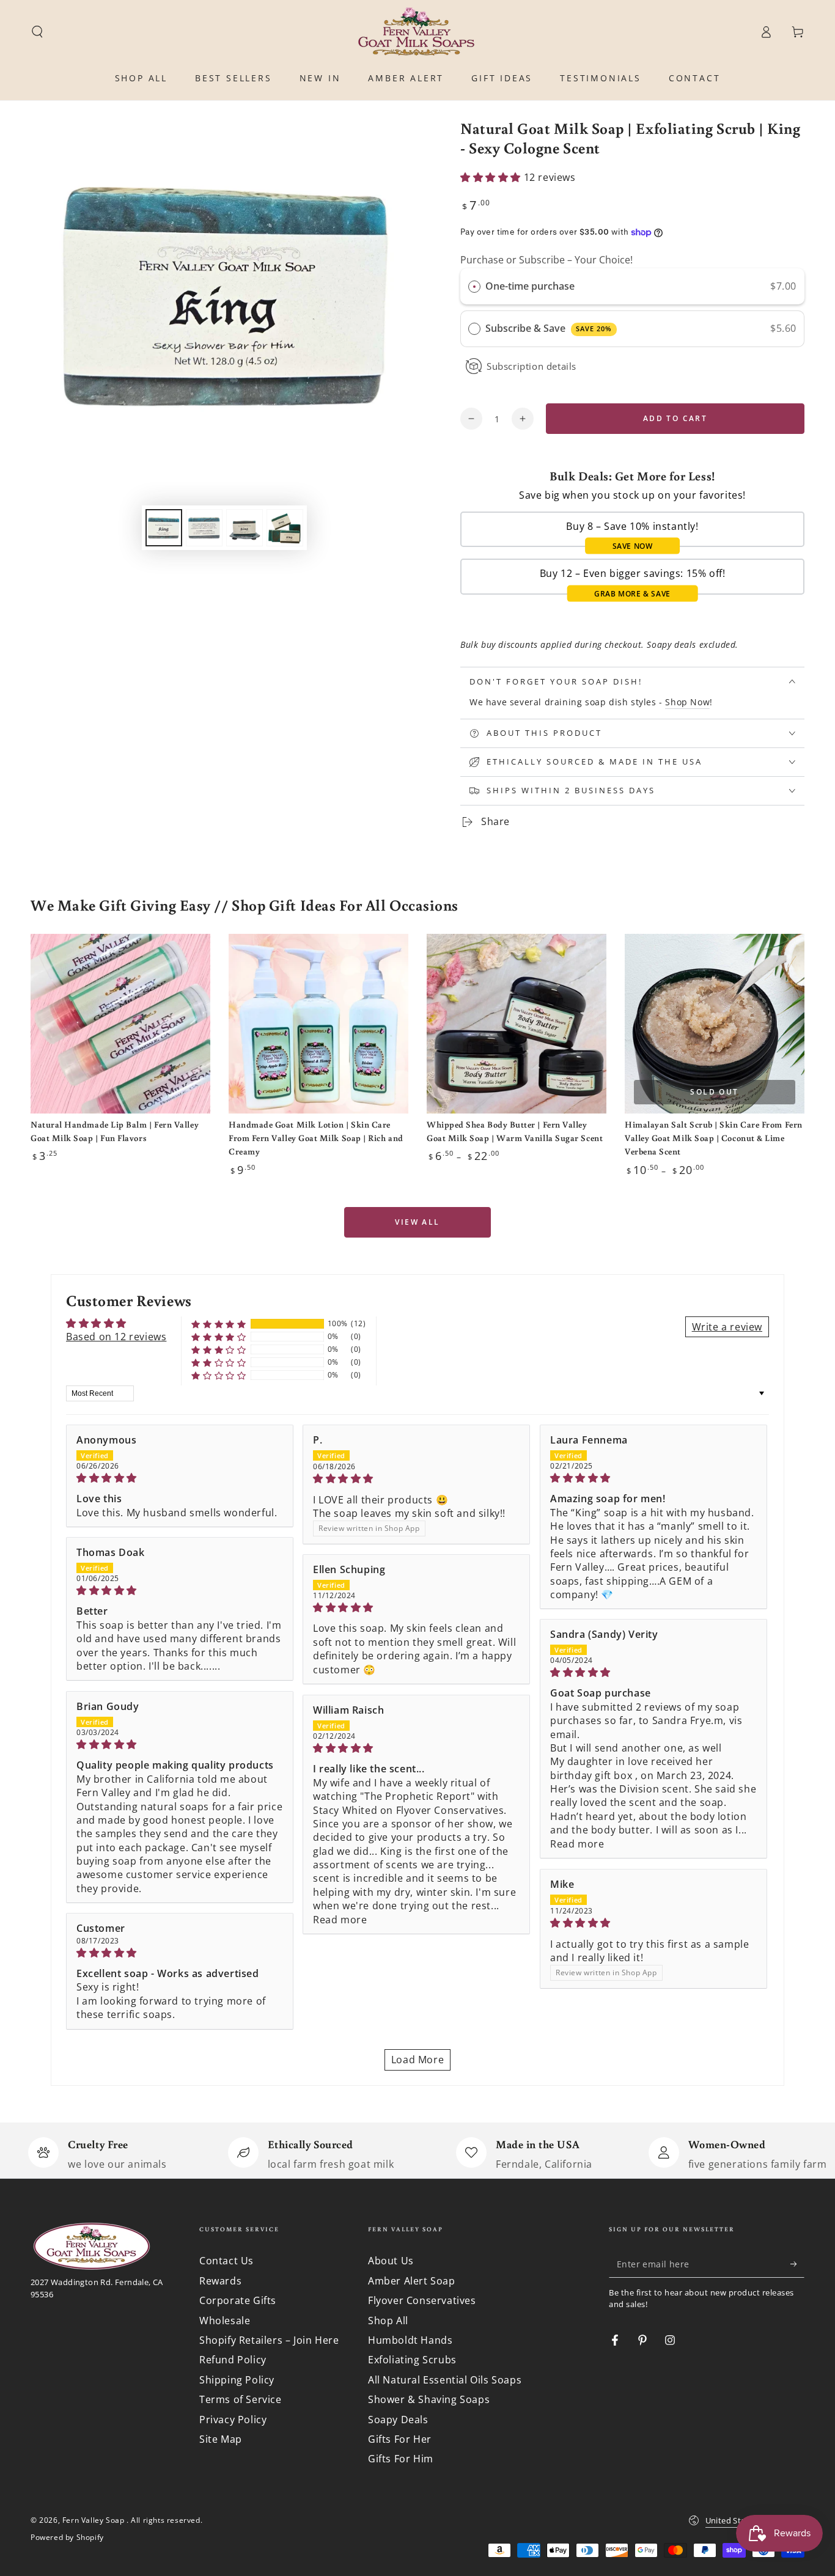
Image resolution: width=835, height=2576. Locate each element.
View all (417, 1222)
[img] (180, 1478)
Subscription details (532, 366)
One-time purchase (530, 286)
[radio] (474, 287)
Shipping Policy (237, 2380)
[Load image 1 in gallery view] (164, 528)
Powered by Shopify (67, 2537)
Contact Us (226, 2261)
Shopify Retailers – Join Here (269, 2340)
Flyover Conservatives (422, 2300)
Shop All (388, 2321)
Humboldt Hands (410, 2340)
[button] (37, 32)
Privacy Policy (233, 2420)
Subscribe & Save (549, 328)
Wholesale (225, 2321)
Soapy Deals (398, 2420)
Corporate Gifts (238, 2300)
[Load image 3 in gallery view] (245, 528)
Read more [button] (577, 1844)
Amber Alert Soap (412, 2281)
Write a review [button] (727, 1327)
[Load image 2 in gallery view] (204, 528)
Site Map (221, 2439)
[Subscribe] (797, 2264)
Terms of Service (241, 2399)
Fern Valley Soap (94, 2520)
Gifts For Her (400, 2439)
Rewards (220, 2281)
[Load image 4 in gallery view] (285, 528)
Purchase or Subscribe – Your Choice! (546, 260)
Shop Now (687, 702)
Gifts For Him (401, 2459)
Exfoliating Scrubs (412, 2360)
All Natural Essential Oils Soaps (445, 2380)
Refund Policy (233, 2360)
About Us (391, 2261)
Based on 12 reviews (116, 1337)
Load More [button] (417, 2060)
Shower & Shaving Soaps (429, 2399)
